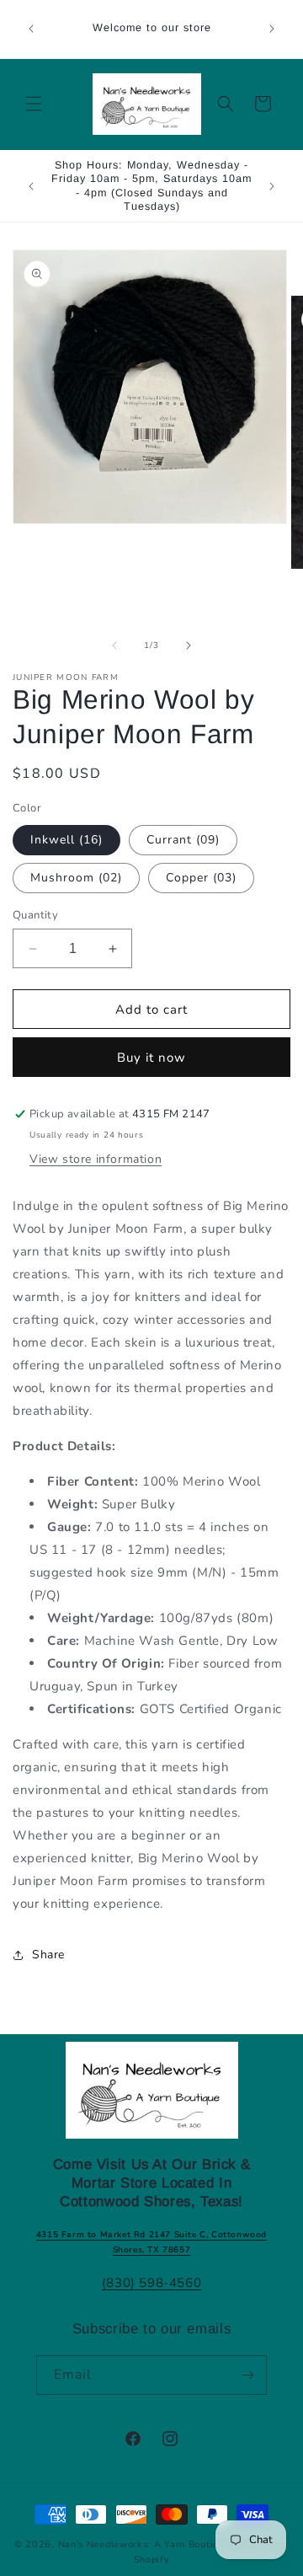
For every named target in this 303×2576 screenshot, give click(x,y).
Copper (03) (201, 878)
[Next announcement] (272, 29)
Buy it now (151, 1058)
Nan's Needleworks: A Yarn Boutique (144, 2544)
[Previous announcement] (31, 29)
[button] (34, 104)
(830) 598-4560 (151, 2283)
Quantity (35, 915)
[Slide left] (114, 645)
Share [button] (48, 1955)
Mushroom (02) (76, 878)
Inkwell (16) (66, 840)
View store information (96, 1159)
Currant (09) (183, 840)
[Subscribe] (247, 2375)
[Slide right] (189, 645)
